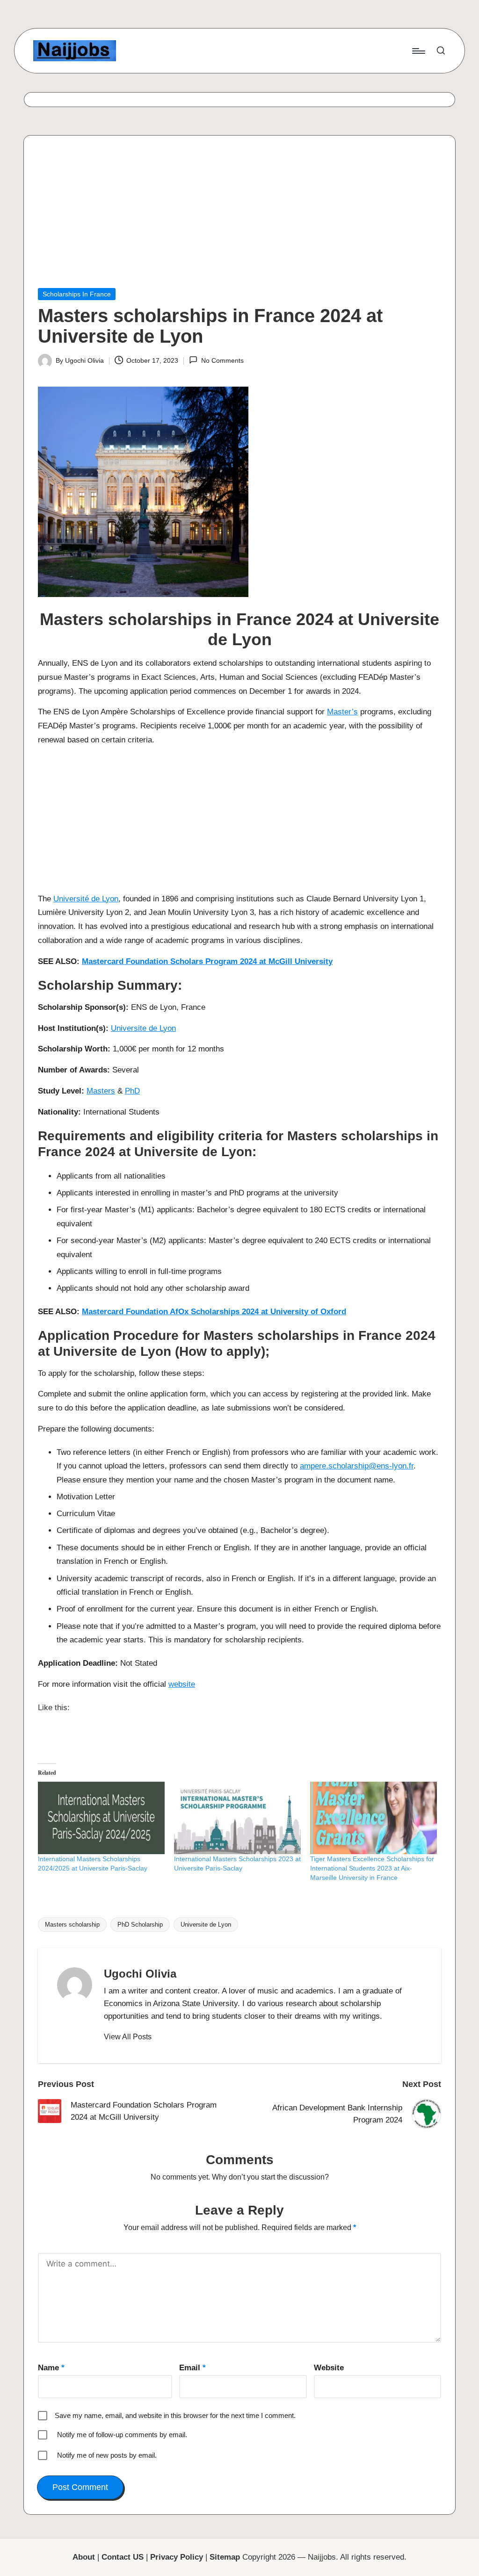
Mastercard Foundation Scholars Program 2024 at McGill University (207, 961)
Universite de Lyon (143, 1028)
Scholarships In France (77, 294)
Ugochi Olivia (140, 1974)
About (84, 2557)
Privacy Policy (177, 2557)
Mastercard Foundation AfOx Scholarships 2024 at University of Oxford (214, 1312)
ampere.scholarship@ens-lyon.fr (357, 1466)
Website (329, 2368)
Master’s (342, 712)
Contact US (123, 2557)
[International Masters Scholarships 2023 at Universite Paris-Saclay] (237, 1818)
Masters (101, 1091)
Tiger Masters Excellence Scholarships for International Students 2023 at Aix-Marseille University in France (372, 1868)
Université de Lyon (86, 899)
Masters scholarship (72, 1925)
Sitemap (225, 2557)
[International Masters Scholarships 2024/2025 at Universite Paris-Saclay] (101, 1818)
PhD (132, 1091)
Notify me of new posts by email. (107, 2455)
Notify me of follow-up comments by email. (122, 2435)
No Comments (222, 360)
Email (192, 2368)
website (182, 1684)
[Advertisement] (239, 219)
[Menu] (418, 51)
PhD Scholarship (140, 1925)
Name (51, 2368)
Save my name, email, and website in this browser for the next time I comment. (175, 2415)
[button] (128, 2037)
